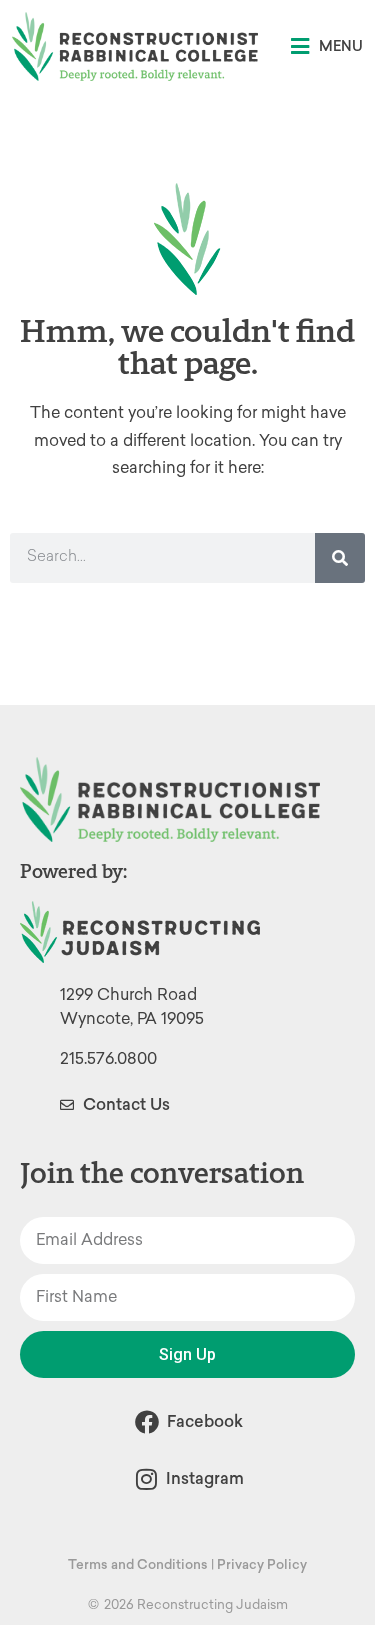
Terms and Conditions (138, 1564)
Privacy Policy (262, 1564)
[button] (327, 46)
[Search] (340, 558)
